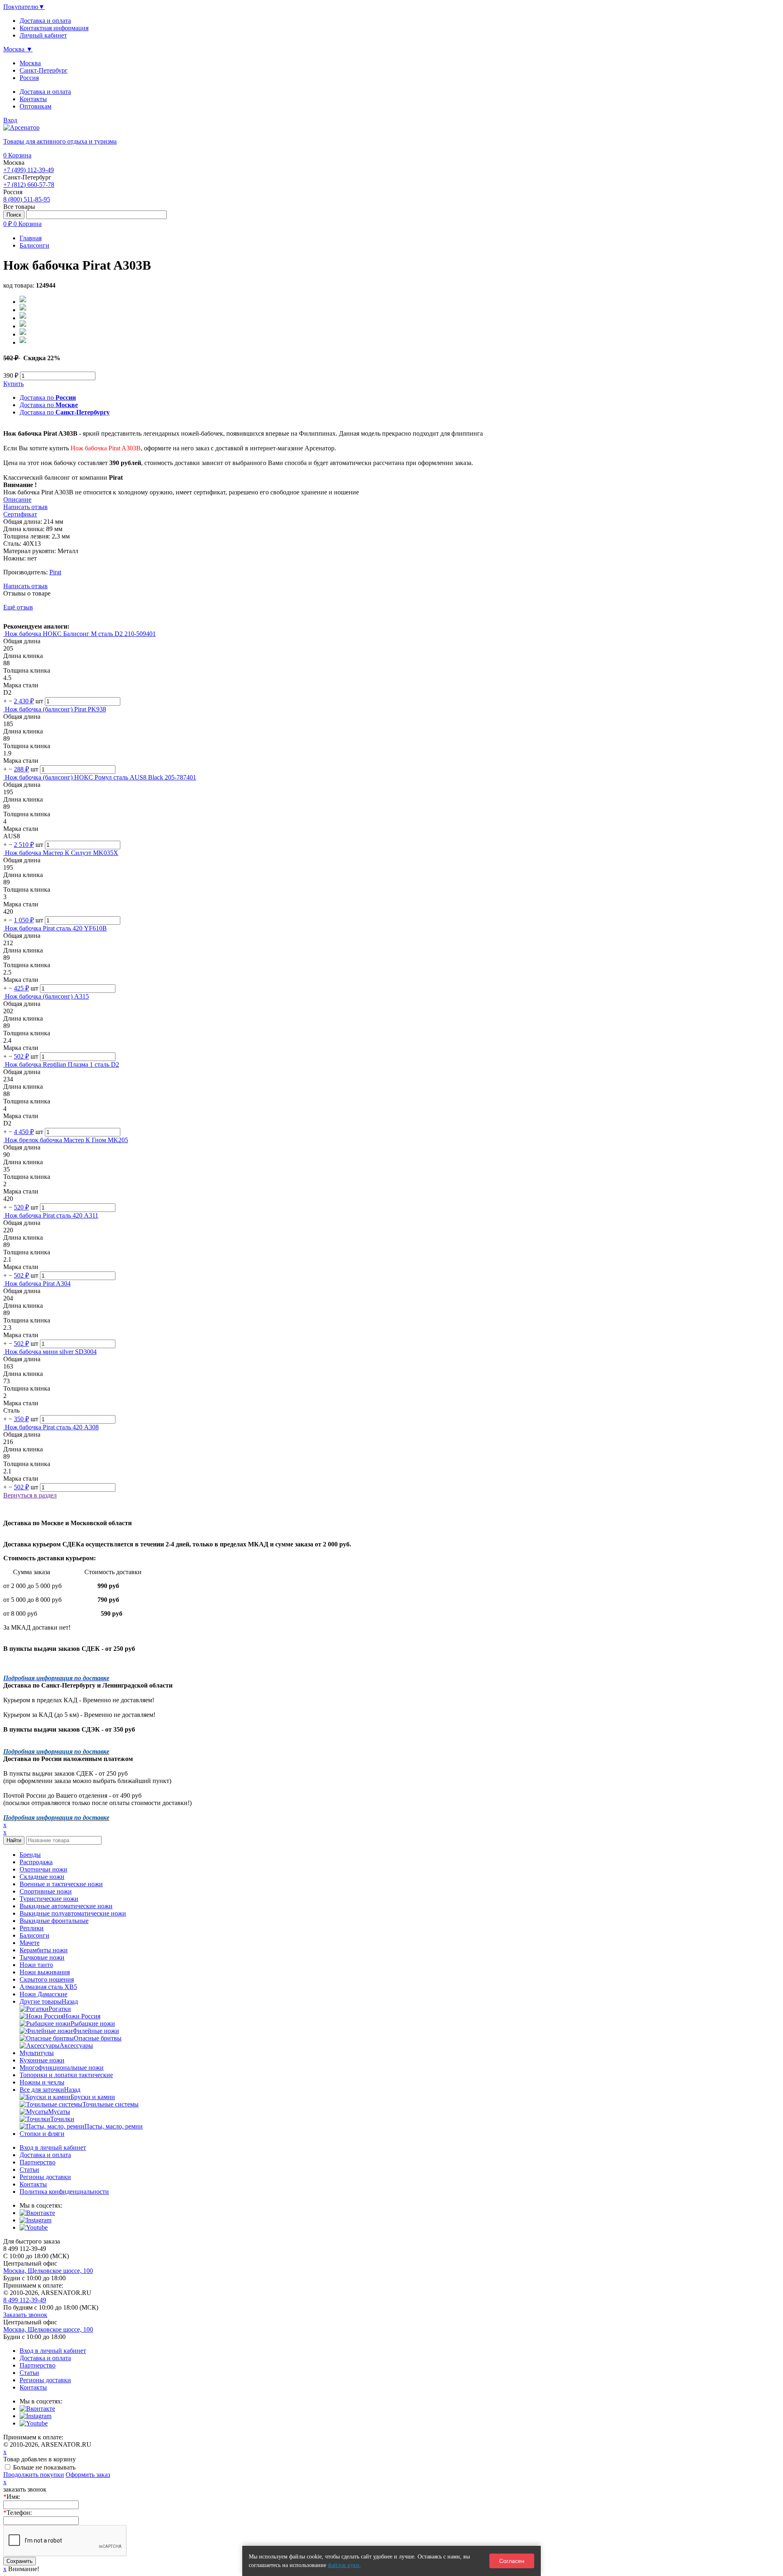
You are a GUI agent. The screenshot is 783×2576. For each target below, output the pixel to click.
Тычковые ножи (42, 1957)
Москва (30, 63)
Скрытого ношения (47, 1979)
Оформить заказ (88, 2475)
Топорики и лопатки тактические (66, 2075)
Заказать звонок (25, 2315)
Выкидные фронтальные (54, 1921)
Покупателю (24, 7)
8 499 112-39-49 (25, 2300)
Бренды (30, 1855)
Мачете (30, 1943)
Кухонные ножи (42, 2060)
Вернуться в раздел (30, 1495)
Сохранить (20, 2561)
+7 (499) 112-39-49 (29, 170)
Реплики (32, 1928)
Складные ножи (42, 1877)
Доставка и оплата (45, 92)
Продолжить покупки (34, 2475)
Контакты (33, 99)
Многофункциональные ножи (62, 2068)
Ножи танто (36, 1965)
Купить (13, 384)
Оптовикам (35, 106)
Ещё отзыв (18, 607)
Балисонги (34, 1935)
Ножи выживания (45, 1972)
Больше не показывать (44, 2467)
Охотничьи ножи (43, 1869)
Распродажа (36, 1862)
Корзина (17, 155)
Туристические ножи (49, 1899)
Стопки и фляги (42, 2134)
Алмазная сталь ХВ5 (48, 1987)
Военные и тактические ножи (61, 1884)
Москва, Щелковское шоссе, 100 (48, 2271)
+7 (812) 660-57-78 (29, 185)
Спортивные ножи (46, 1891)
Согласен (512, 2561)
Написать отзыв (25, 586)
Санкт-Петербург (44, 70)
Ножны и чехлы (42, 2082)
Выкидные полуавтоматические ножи (73, 1913)
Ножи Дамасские (43, 1994)
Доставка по (48, 398)
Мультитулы (37, 2053)
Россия (29, 78)
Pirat (55, 572)
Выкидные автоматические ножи (66, 1906)
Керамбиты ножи (44, 1950)
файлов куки (344, 2565)
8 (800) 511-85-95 (27, 199)
